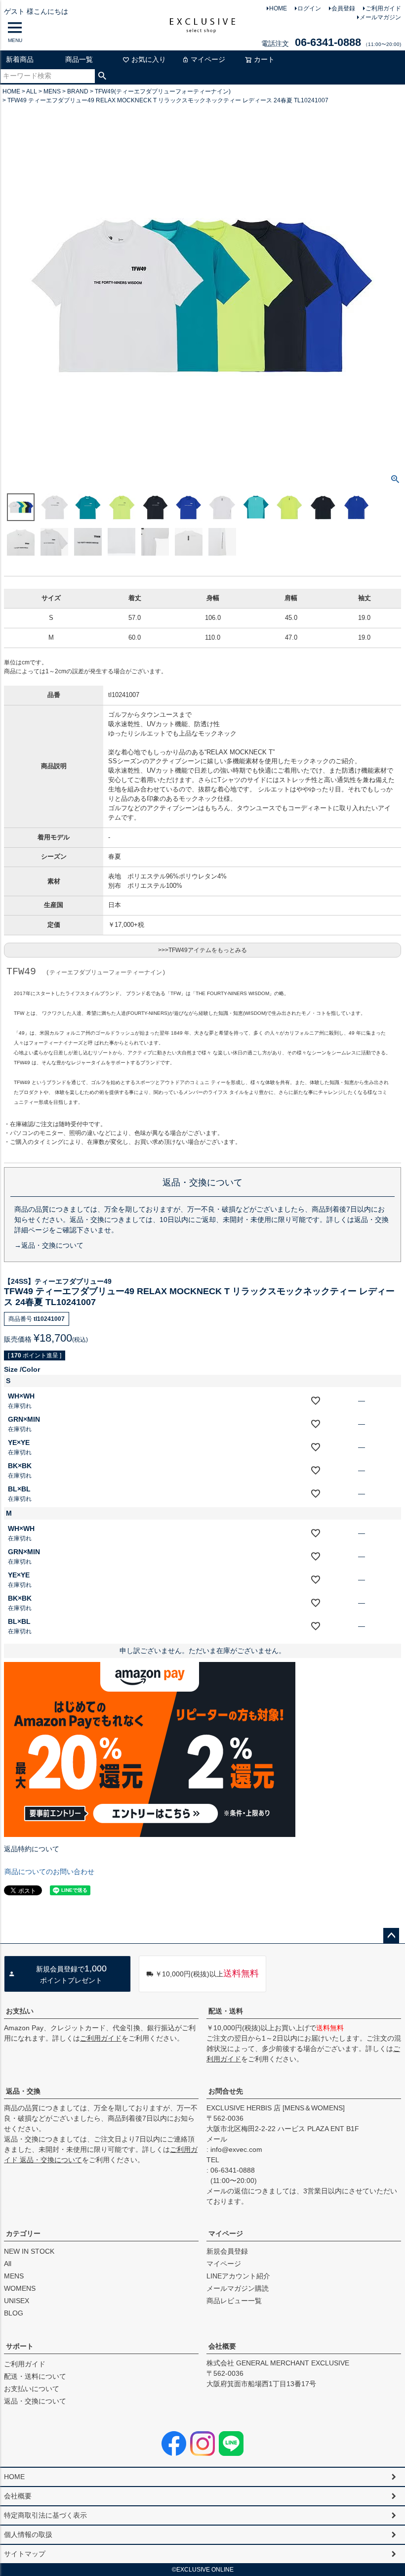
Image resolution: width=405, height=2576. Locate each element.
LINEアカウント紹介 (238, 2276)
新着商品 (20, 59)
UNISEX (17, 2301)
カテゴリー (23, 2233)
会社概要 (222, 2346)
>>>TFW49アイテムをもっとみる (202, 950)
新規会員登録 (227, 2251)
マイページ (208, 59)
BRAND (78, 91)
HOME (278, 8)
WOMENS (20, 2288)
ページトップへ (391, 1936)
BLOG (14, 2313)
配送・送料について (35, 2376)
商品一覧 (79, 59)
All (8, 2264)
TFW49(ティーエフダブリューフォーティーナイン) (163, 91)
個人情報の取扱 (28, 2534)
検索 (102, 76)
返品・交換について (35, 2401)
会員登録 (343, 8)
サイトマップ (25, 2554)
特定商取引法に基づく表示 (45, 2515)
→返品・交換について (49, 1245)
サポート (20, 2346)
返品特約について (32, 1849)
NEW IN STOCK (29, 2251)
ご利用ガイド (383, 8)
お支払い (20, 2011)
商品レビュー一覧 (234, 2301)
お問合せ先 (226, 2091)
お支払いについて (32, 2389)
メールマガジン (380, 17)
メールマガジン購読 (238, 2288)
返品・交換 (23, 2091)
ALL (32, 91)
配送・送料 (226, 2011)
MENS (52, 91)
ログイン (309, 8)
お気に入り (149, 59)
